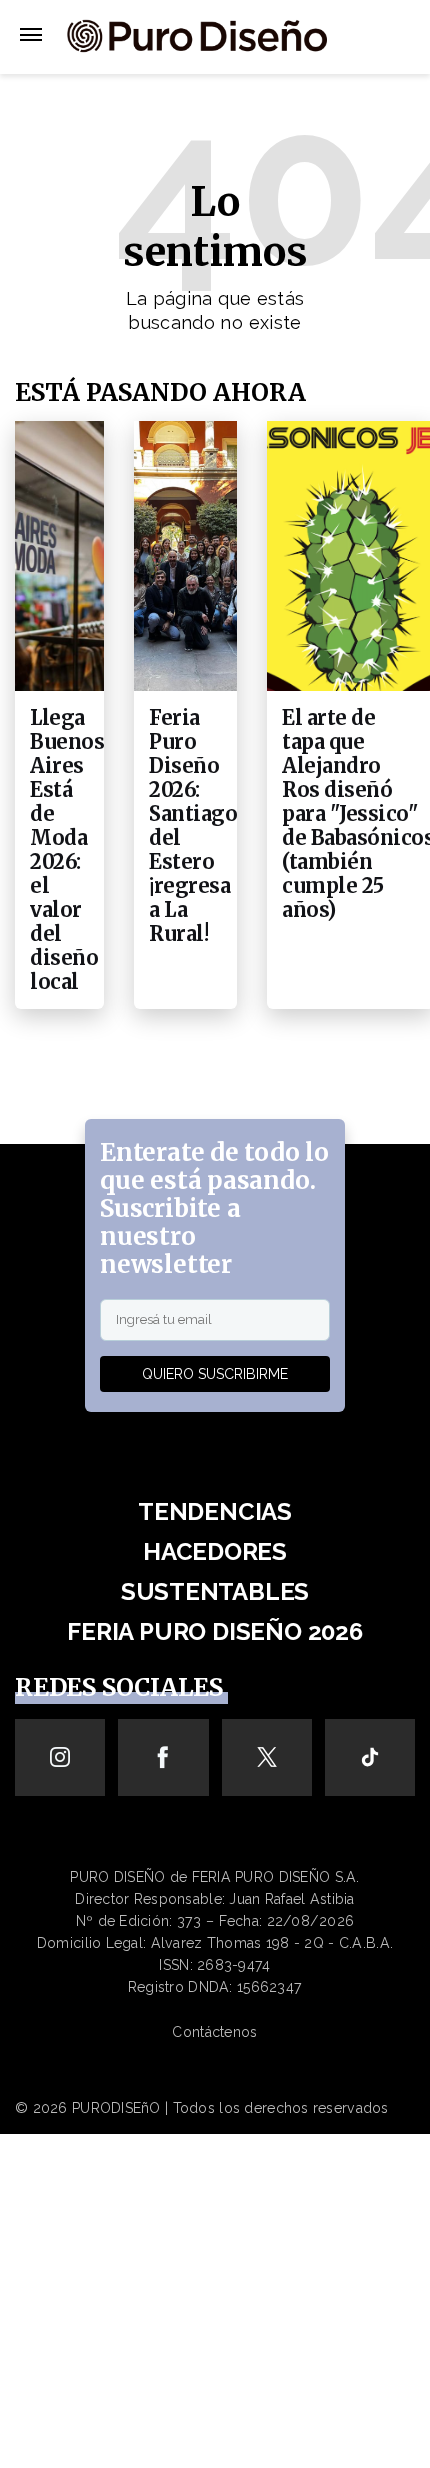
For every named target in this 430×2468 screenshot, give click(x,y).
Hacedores (215, 1551)
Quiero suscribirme (215, 1374)
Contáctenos (214, 2032)
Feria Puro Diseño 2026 (214, 1631)
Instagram (60, 1757)
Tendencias (215, 1511)
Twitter (266, 1757)
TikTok (369, 1757)
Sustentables (215, 1591)
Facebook (163, 1757)
